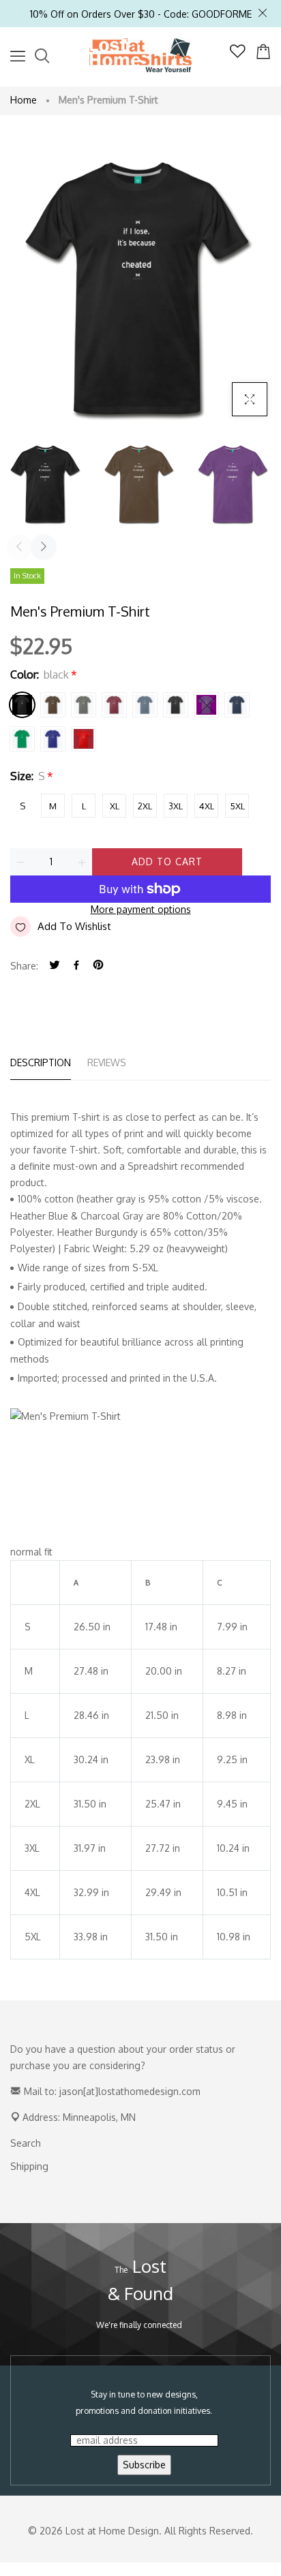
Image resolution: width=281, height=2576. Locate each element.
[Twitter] (55, 966)
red (84, 739)
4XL (207, 806)
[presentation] (19, 547)
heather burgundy (114, 705)
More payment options (141, 909)
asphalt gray (84, 705)
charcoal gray (176, 705)
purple (206, 705)
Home (24, 100)
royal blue (53, 739)
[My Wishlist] (238, 54)
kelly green (22, 739)
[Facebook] (76, 966)
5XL (237, 806)
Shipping (29, 2166)
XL (115, 806)
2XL (145, 806)
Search (26, 2143)
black (22, 705)
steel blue (145, 705)
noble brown (53, 705)
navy (237, 705)
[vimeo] (98, 966)
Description (41, 1062)
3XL (176, 806)
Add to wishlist (74, 926)
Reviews (107, 1062)
